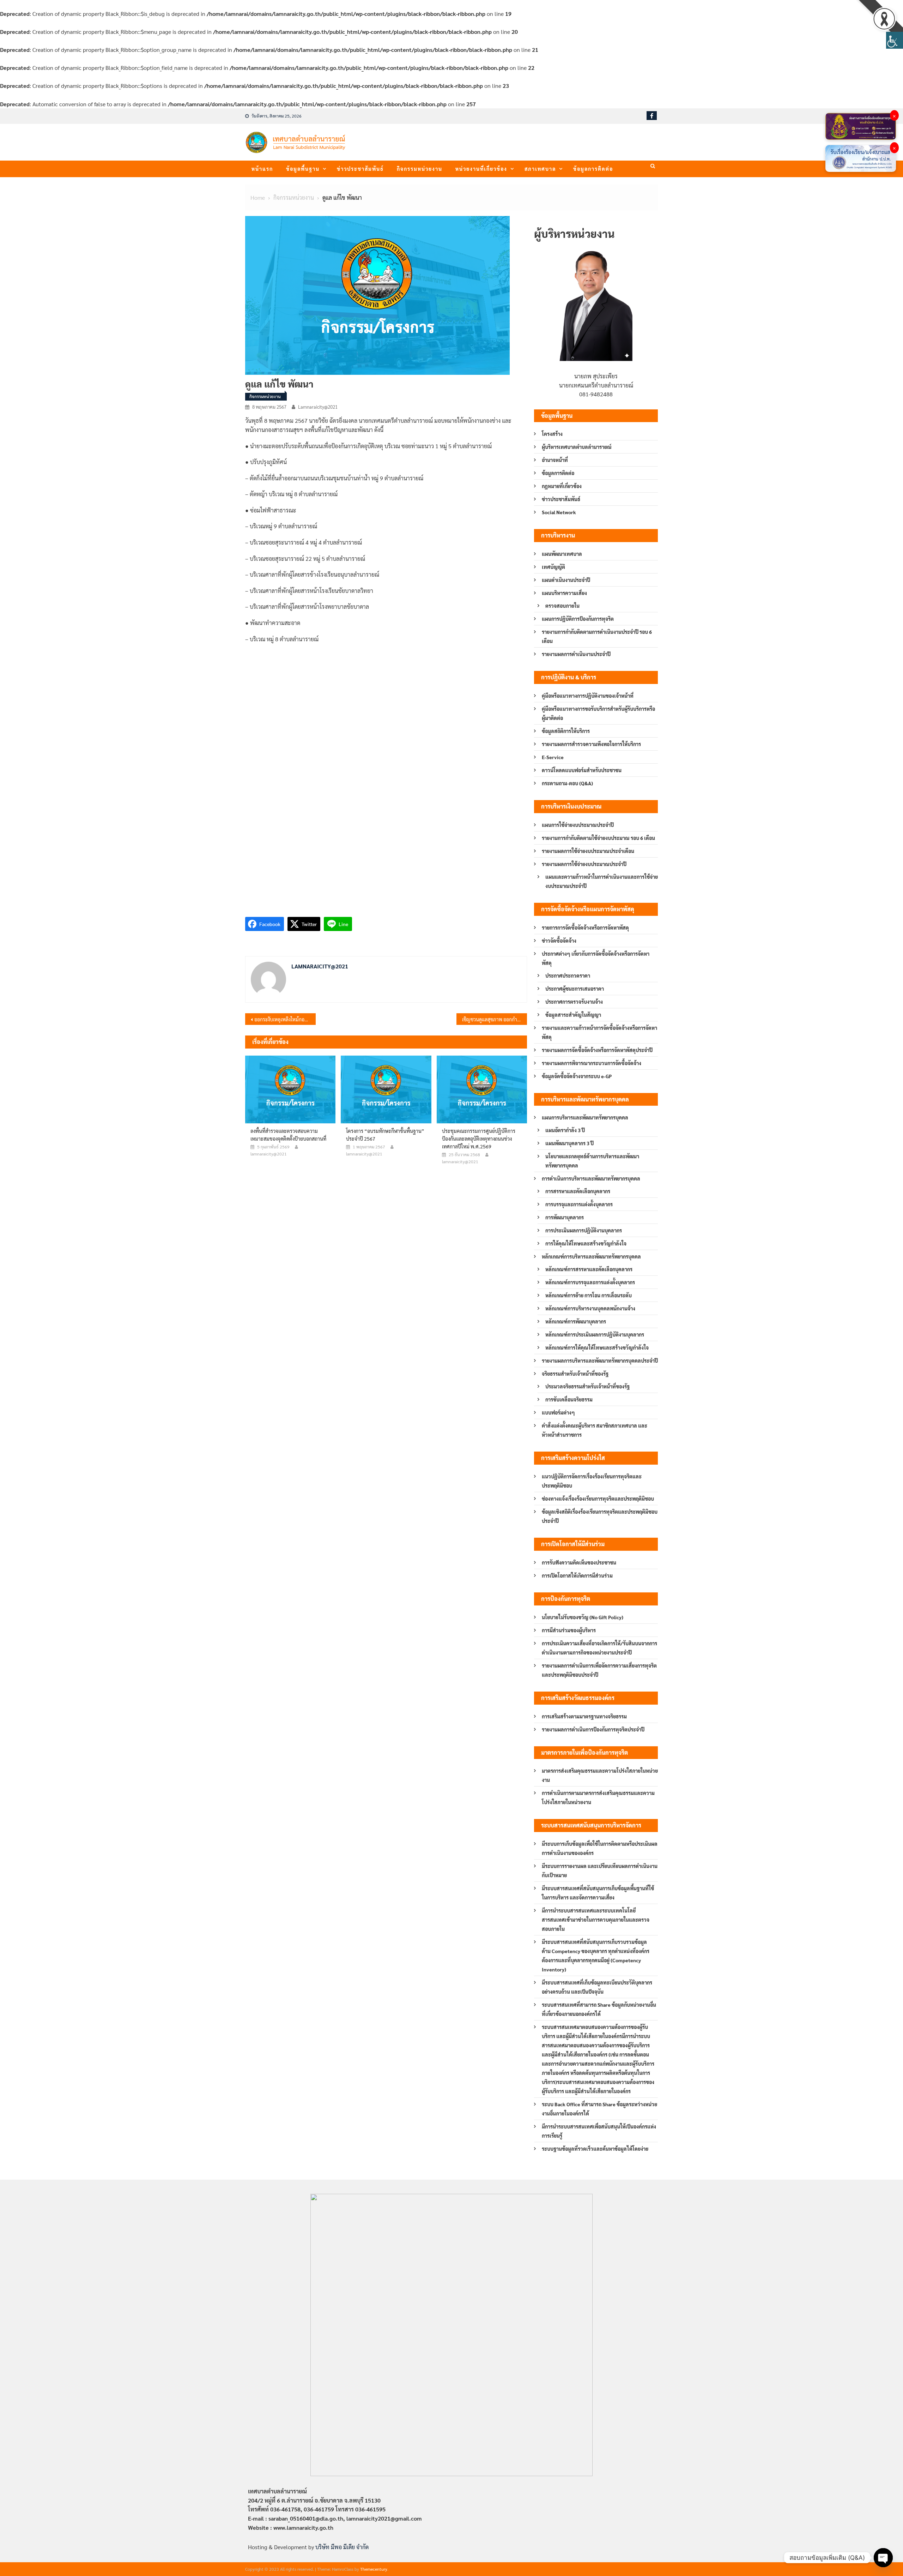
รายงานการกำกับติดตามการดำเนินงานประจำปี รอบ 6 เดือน (597, 636)
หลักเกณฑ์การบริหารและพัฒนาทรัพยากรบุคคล (591, 1256)
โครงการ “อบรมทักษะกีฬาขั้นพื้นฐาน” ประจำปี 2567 (385, 1135)
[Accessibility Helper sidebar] (895, 40)
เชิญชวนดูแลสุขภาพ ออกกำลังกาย (495, 1019)
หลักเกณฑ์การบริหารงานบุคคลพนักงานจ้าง (590, 1308)
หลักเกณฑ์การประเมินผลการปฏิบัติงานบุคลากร (595, 1334)
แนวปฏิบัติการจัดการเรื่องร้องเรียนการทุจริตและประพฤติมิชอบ (592, 1481)
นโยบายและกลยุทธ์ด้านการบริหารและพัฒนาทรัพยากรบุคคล (592, 1161)
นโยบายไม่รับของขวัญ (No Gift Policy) (583, 1617)
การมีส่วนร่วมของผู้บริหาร (569, 1630)
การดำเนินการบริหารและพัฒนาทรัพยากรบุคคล (591, 1178)
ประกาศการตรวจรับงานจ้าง (574, 1002)
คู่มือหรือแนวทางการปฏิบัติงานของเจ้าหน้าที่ (588, 696)
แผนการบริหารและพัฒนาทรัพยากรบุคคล (585, 1117)
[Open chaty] (883, 2558)
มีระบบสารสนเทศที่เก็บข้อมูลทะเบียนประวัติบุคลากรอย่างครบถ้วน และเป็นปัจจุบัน (597, 1987)
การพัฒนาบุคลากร (565, 1217)
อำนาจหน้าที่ (555, 460)
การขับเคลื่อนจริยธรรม (569, 1399)
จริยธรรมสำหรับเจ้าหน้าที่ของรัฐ (575, 1374)
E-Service (553, 757)
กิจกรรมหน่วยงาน (420, 169)
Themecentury (374, 2569)
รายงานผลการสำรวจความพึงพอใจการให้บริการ (591, 744)
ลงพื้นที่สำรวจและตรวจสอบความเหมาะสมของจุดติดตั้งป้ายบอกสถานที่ (288, 1135)
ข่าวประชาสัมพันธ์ (360, 169)
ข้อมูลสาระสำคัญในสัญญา (573, 1015)
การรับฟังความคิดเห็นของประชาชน (579, 1562)
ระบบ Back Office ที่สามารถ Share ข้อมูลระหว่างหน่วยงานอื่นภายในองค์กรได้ (599, 2109)
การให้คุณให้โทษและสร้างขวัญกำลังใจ (586, 1243)
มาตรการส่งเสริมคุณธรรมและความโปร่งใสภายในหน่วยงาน (600, 1775)
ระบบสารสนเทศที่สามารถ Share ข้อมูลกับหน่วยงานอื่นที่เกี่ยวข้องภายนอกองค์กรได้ (599, 2009)
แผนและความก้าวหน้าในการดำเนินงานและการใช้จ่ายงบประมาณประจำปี (602, 881)
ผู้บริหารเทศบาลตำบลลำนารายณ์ (577, 447)
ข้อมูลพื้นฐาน (303, 169)
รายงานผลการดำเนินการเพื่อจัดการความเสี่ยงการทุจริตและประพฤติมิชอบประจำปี (599, 1670)
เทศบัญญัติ (553, 567)
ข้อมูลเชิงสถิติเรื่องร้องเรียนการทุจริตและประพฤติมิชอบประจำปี (600, 1516)
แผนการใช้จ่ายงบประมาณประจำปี (578, 825)
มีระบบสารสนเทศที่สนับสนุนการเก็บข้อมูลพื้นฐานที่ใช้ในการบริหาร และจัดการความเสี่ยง (598, 1893)
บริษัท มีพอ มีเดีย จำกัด (342, 2547)
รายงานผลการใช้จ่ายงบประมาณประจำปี (584, 864)
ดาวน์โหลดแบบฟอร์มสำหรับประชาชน (582, 770)
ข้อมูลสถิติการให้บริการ (566, 731)
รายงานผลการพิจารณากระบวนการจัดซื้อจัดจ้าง (592, 1063)
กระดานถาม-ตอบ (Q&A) (567, 783)
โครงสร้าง (552, 434)
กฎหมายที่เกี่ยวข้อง (562, 486)
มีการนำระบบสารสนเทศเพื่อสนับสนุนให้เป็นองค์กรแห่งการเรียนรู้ (599, 2131)
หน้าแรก (262, 169)
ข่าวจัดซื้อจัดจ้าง (559, 941)
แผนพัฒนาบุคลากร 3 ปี (569, 1143)
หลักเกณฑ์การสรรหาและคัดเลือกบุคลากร (589, 1269)
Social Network (559, 512)
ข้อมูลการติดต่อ (593, 169)
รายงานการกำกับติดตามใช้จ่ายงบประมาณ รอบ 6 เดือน (598, 838)
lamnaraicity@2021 (318, 407)
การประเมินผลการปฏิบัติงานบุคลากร (584, 1230)
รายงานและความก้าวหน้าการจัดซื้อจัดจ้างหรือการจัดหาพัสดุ (599, 1032)
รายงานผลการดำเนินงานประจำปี (576, 654)
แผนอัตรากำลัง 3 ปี (565, 1130)
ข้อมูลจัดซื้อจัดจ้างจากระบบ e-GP (577, 1076)
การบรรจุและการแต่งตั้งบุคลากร (579, 1204)
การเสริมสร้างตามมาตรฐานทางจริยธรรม (584, 1716)
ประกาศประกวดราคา (568, 975)
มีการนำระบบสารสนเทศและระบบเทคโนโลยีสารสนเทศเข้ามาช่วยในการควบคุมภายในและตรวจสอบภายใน (596, 1920)
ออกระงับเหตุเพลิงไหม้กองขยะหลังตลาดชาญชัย (285, 1019)
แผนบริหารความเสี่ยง (564, 593)
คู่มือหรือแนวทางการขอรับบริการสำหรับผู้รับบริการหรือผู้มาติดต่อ (598, 713)
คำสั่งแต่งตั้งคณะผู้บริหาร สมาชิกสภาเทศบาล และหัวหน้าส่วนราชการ (595, 1430)
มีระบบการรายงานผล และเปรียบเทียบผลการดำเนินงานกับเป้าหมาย (600, 1871)
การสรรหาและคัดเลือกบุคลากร (578, 1191)
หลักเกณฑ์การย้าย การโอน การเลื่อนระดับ (589, 1295)
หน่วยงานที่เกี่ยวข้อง (481, 169)
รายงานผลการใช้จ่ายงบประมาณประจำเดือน (588, 851)
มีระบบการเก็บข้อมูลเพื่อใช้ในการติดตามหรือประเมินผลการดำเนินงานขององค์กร (600, 1848)
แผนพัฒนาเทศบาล (562, 554)
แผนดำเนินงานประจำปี (566, 580)
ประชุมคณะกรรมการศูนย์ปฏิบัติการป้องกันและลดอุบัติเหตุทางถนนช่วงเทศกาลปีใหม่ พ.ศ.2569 (479, 1139)
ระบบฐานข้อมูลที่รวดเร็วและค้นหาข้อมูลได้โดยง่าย (595, 2149)
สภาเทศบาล (540, 169)
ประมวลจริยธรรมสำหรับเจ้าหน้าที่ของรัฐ (587, 1386)
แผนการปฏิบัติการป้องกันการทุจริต (578, 619)
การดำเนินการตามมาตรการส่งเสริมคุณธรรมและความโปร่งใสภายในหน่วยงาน (598, 1797)
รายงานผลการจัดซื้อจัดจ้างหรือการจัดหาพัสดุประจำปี (597, 1050)
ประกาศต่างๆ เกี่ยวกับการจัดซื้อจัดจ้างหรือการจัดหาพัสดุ (596, 958)
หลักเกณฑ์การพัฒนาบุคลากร (576, 1321)
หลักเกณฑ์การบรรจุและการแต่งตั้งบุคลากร (590, 1282)
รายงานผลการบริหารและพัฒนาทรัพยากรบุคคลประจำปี (600, 1361)
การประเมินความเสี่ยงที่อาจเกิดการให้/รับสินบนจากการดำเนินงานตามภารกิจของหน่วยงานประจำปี (599, 1648)
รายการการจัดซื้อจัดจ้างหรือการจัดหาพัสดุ (585, 927)
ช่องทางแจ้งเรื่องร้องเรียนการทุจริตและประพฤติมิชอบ (598, 1499)
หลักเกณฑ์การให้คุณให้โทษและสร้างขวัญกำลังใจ (597, 1347)
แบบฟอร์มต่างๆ (558, 1412)
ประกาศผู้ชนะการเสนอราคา (575, 989)
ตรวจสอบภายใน (562, 606)
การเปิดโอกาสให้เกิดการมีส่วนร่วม (577, 1575)
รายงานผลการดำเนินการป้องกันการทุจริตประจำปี (593, 1729)
